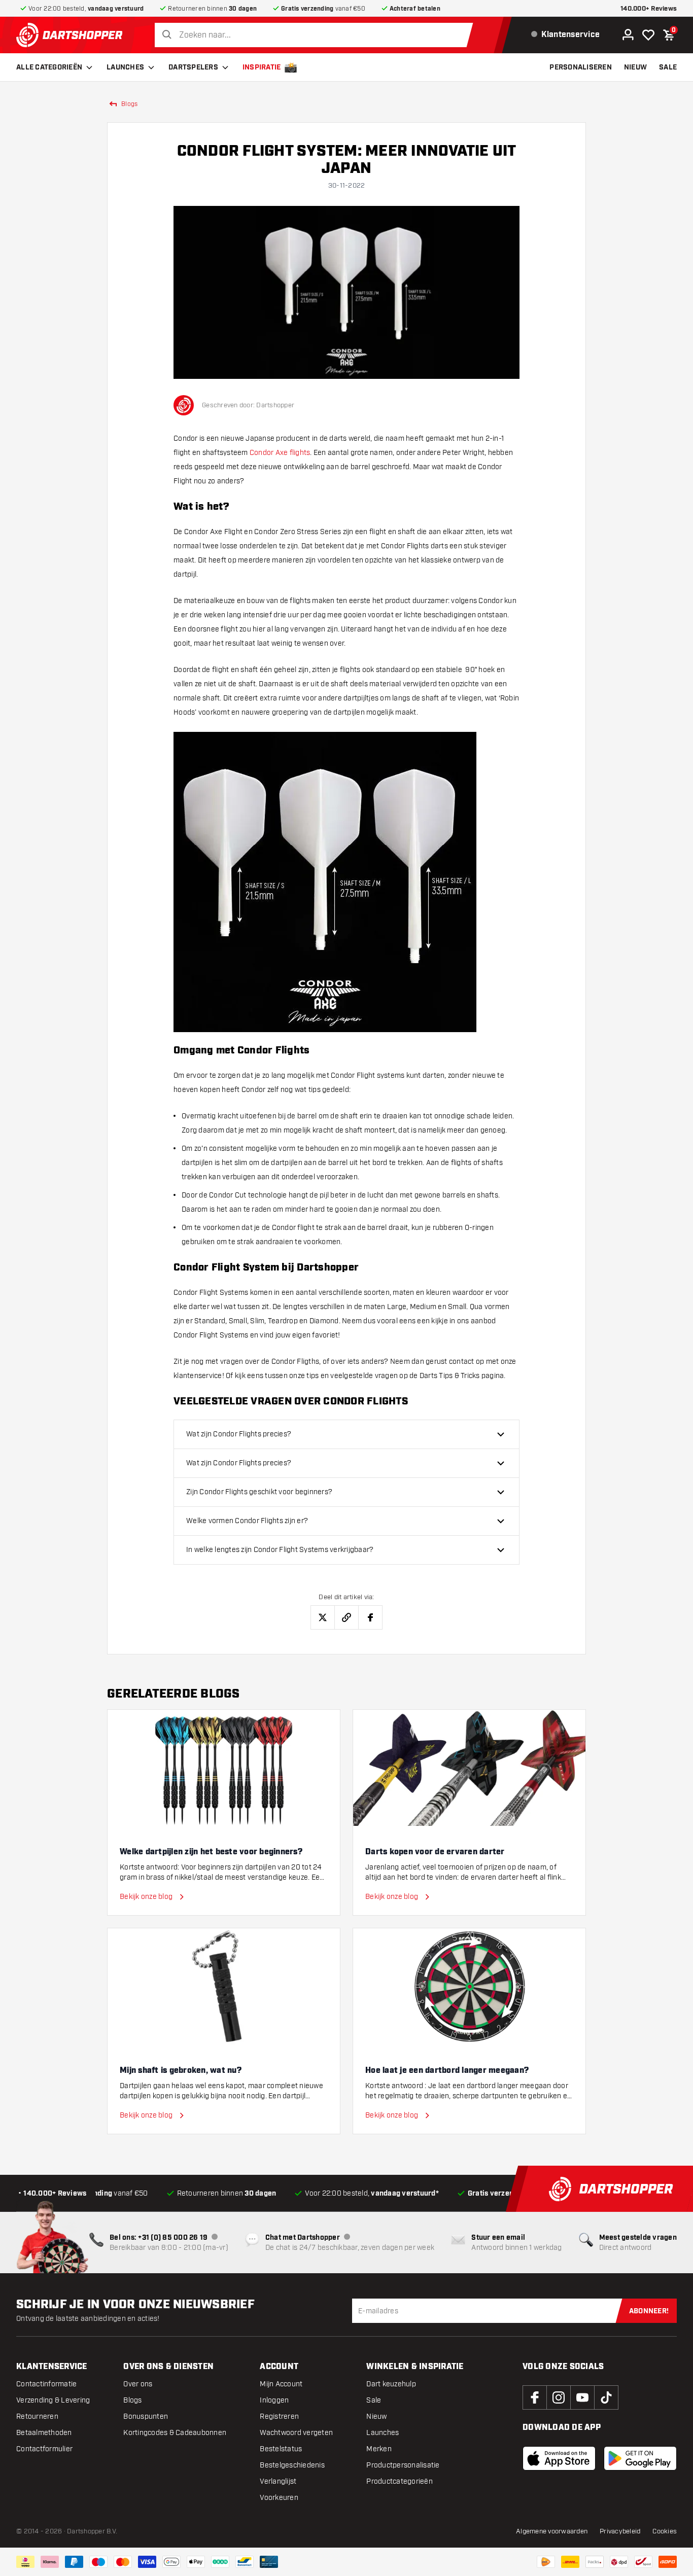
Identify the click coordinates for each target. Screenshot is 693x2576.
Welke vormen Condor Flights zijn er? (247, 1521)
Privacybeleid (620, 2531)
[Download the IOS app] (559, 2458)
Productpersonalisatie (403, 2465)
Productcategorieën (400, 2481)
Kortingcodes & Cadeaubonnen (175, 2433)
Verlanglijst (278, 2481)
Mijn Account (281, 2384)
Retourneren (37, 2416)
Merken (379, 2449)
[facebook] (535, 2397)
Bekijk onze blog (146, 1897)
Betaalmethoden (44, 2433)
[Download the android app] (640, 2458)
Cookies (665, 2531)
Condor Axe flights (280, 453)
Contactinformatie (46, 2384)
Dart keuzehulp (391, 2384)
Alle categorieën (49, 67)
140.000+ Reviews (649, 9)
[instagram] (559, 2397)
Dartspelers (193, 67)
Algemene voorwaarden (552, 2531)
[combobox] (316, 35)
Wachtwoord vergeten (296, 2433)
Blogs (132, 2400)
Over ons (138, 2384)
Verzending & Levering (53, 2400)
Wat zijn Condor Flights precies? (239, 1434)
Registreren (279, 2416)
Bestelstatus (281, 2449)
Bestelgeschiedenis (292, 2465)
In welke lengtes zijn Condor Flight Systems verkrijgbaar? (280, 1550)
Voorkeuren (279, 2498)
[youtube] (582, 2397)
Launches (125, 67)
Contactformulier (44, 2449)
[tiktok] (606, 2397)
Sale (374, 2400)
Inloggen (274, 2400)
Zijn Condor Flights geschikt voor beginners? (259, 1492)
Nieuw (376, 2416)
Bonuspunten (146, 2416)
